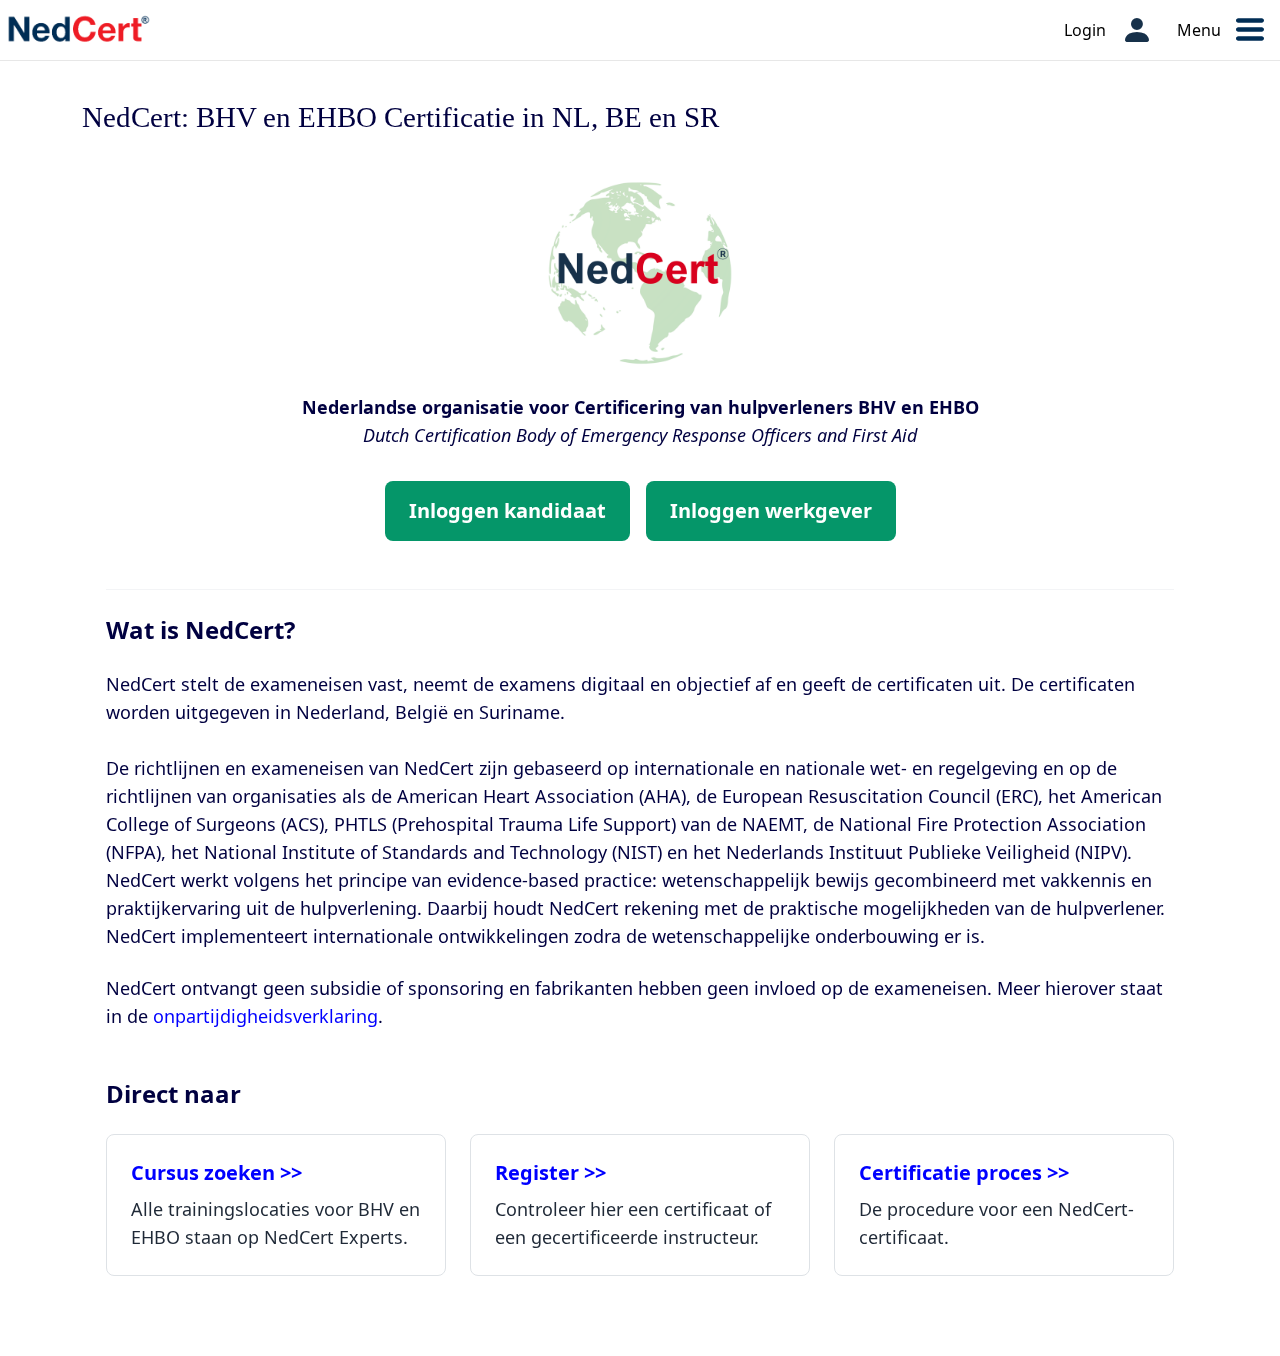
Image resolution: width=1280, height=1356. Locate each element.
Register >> (550, 1172)
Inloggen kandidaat (507, 510)
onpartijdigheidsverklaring (265, 1016)
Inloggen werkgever (771, 510)
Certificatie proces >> (964, 1172)
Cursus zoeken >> (216, 1172)
